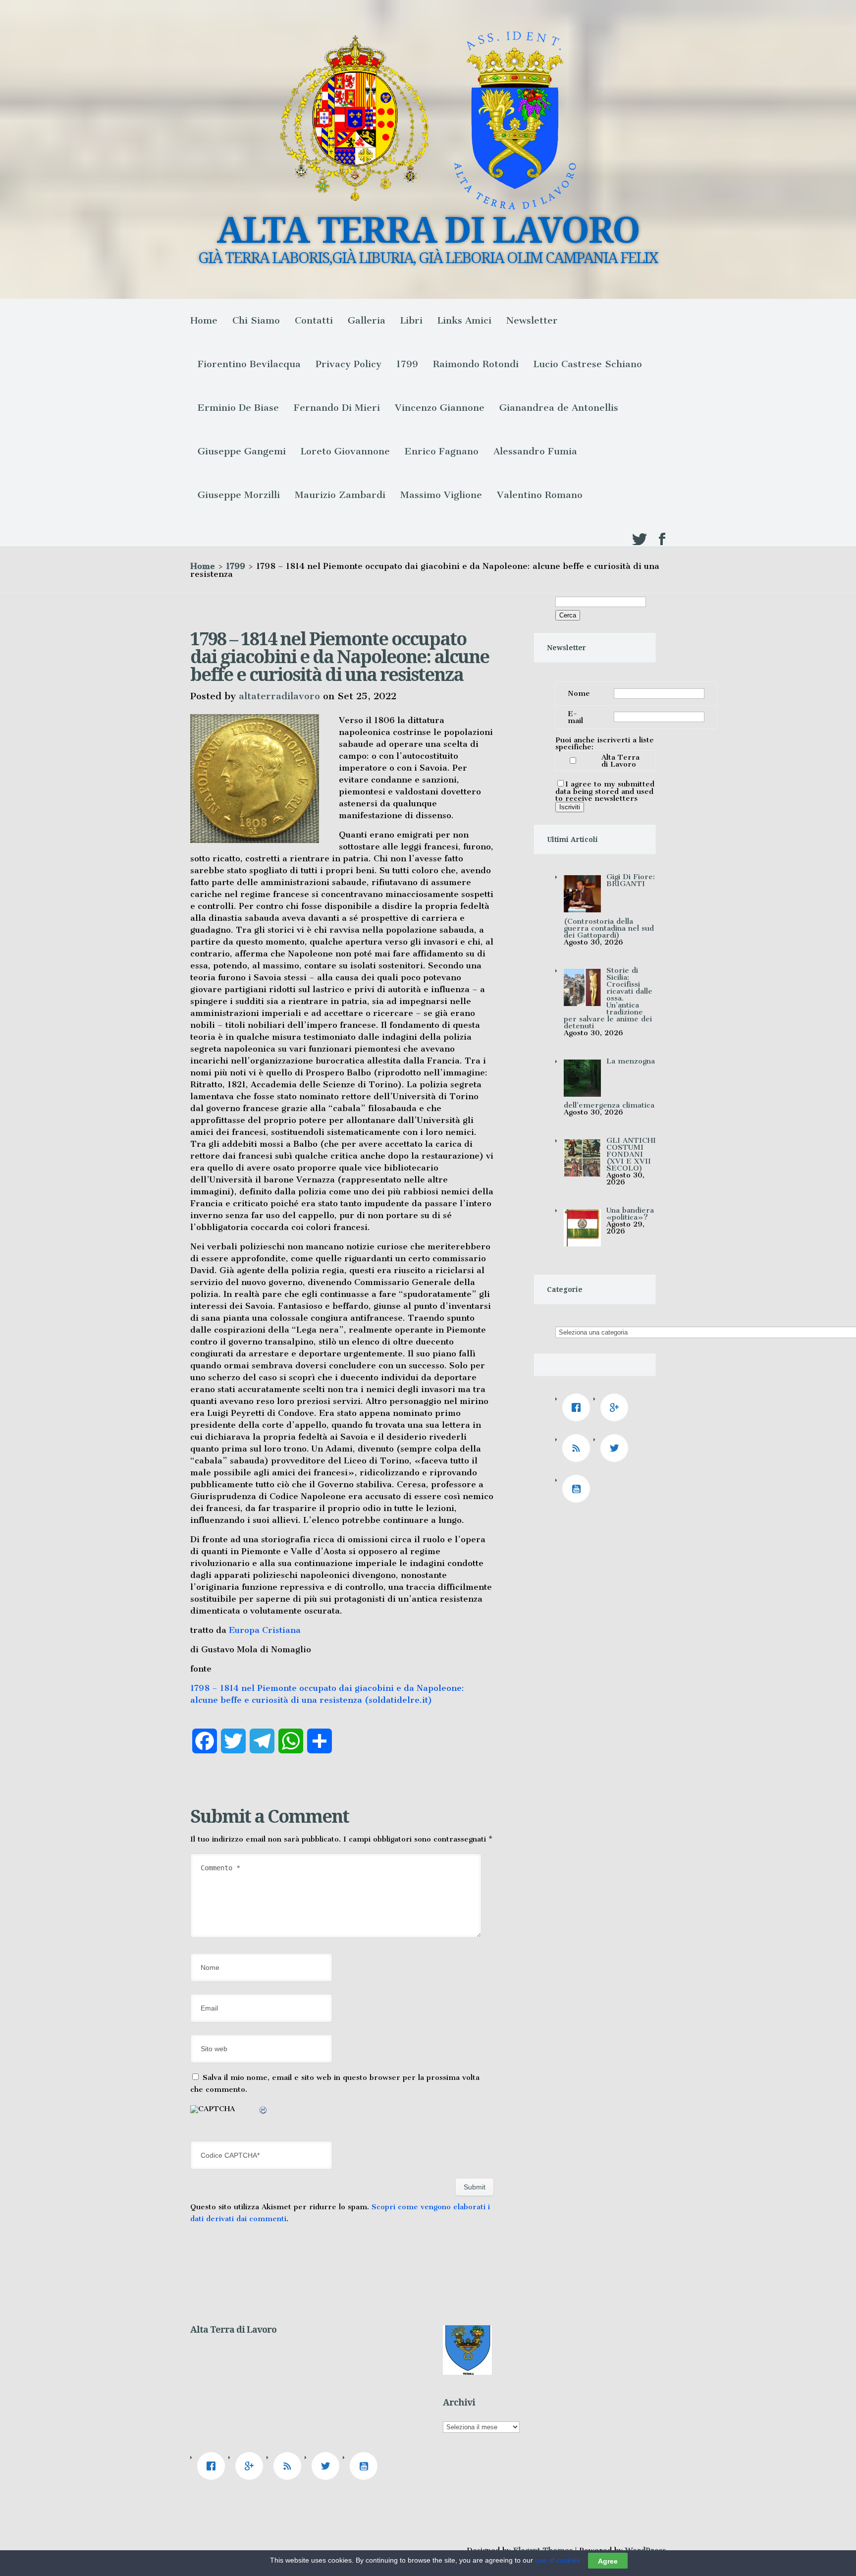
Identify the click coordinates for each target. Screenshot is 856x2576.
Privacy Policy (348, 364)
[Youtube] (579, 1489)
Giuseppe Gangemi (242, 451)
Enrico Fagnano (442, 451)
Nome (579, 693)
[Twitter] (617, 1448)
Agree (608, 2561)
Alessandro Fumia (535, 451)
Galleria (367, 320)
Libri (411, 320)
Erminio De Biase (238, 408)
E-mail (575, 717)
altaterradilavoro (279, 696)
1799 (407, 364)
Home (204, 320)
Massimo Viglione (441, 495)
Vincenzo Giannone (440, 408)
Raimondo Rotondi (476, 364)
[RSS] (579, 1448)
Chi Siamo (256, 320)
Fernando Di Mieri (337, 408)
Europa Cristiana (265, 1630)
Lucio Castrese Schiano (588, 364)
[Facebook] (579, 1407)
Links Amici (464, 320)
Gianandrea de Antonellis (559, 408)
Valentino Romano (540, 495)
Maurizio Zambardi (340, 495)
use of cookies (558, 2560)
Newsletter (532, 320)
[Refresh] (264, 2112)
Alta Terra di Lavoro (620, 761)
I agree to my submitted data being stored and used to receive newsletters (605, 791)
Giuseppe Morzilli (239, 495)
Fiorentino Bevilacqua (249, 364)
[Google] (617, 1407)
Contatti (314, 320)
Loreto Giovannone (345, 451)
